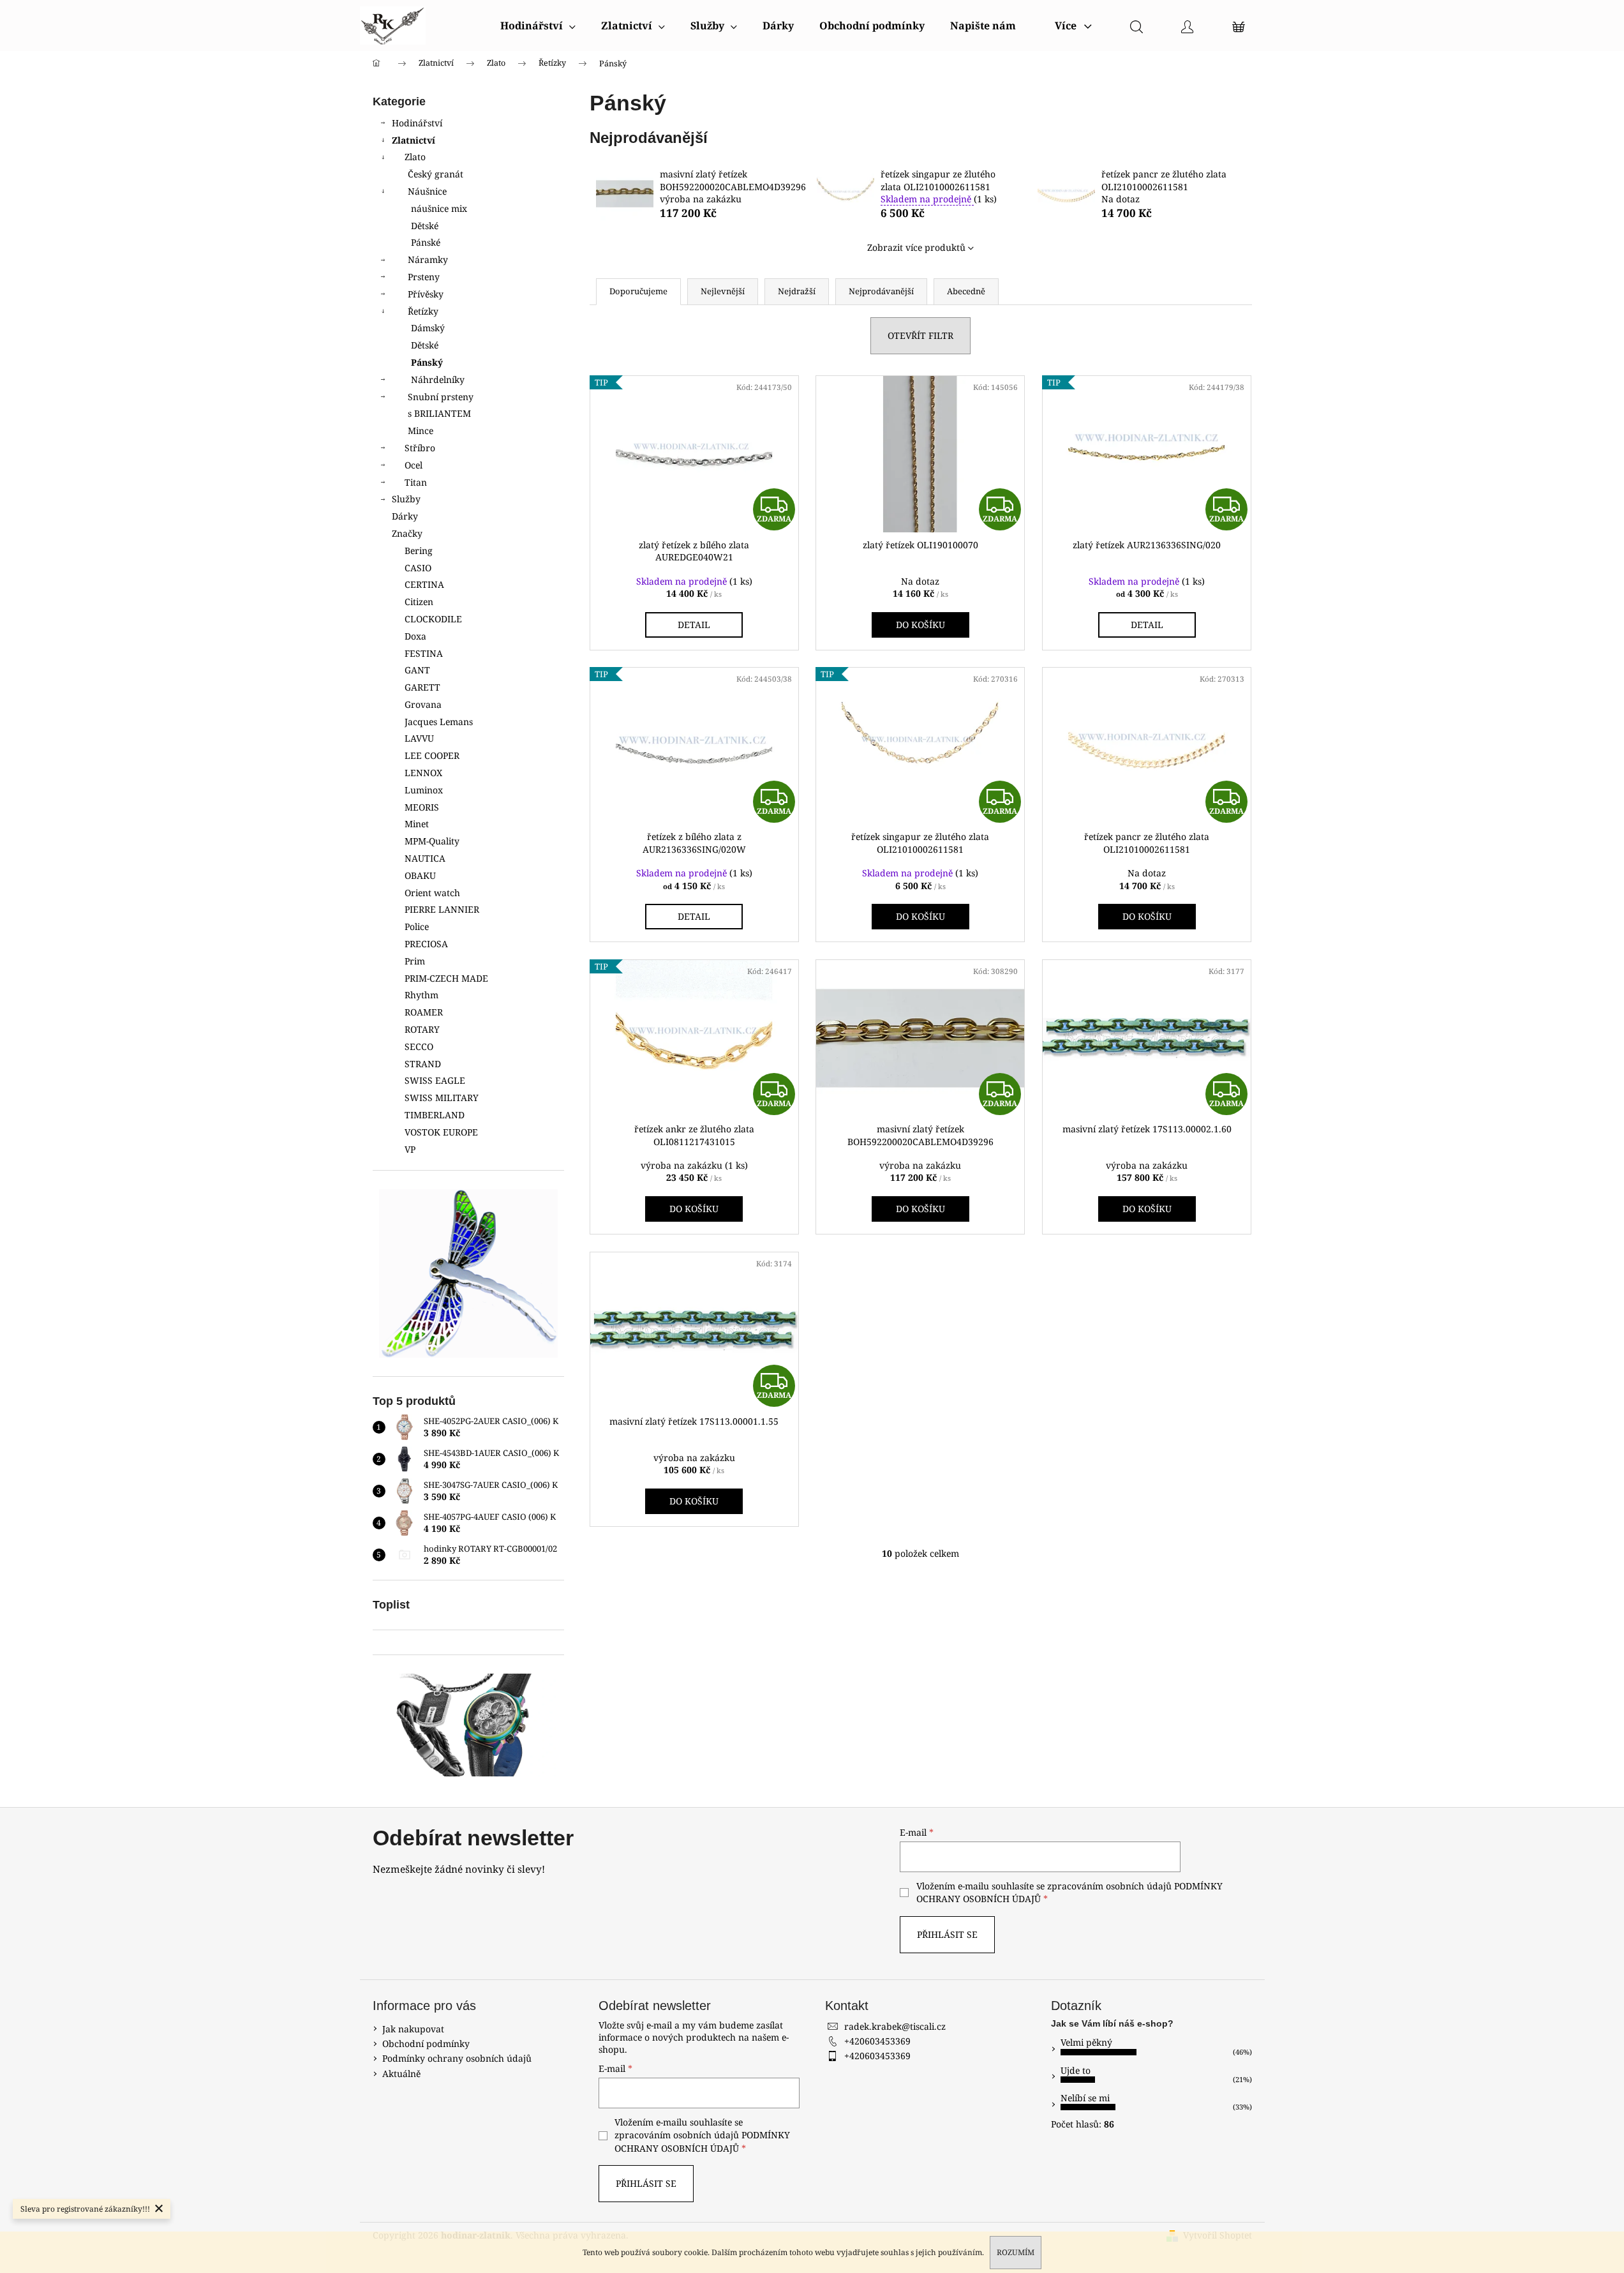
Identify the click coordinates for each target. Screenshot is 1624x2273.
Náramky (428, 259)
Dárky (405, 516)
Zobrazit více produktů (916, 247)
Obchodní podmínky (426, 2044)
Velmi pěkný (1086, 2042)
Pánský (427, 362)
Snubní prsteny (441, 397)
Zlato (415, 157)
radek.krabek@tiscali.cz (895, 2026)
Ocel (413, 465)
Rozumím (1016, 2252)
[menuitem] (538, 26)
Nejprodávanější (881, 291)
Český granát (436, 174)
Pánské (426, 242)
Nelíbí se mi (1085, 2098)
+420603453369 (877, 2041)
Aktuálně (401, 2074)
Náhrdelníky (438, 379)
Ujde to (1076, 2070)
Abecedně (966, 291)
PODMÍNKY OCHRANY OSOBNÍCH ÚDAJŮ (702, 2141)
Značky (407, 533)
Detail (694, 625)
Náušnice (427, 191)
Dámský (428, 328)
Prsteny (424, 277)
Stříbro (420, 448)
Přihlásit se (947, 1934)
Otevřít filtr (920, 335)
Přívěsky (426, 294)
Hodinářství (417, 123)
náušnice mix (439, 208)
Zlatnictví (413, 140)
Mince (421, 431)
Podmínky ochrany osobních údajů (457, 2058)
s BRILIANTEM (439, 413)
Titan (416, 482)
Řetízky (423, 311)
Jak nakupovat (413, 2029)
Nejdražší (797, 291)
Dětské (425, 226)
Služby (406, 499)
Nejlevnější (723, 291)
